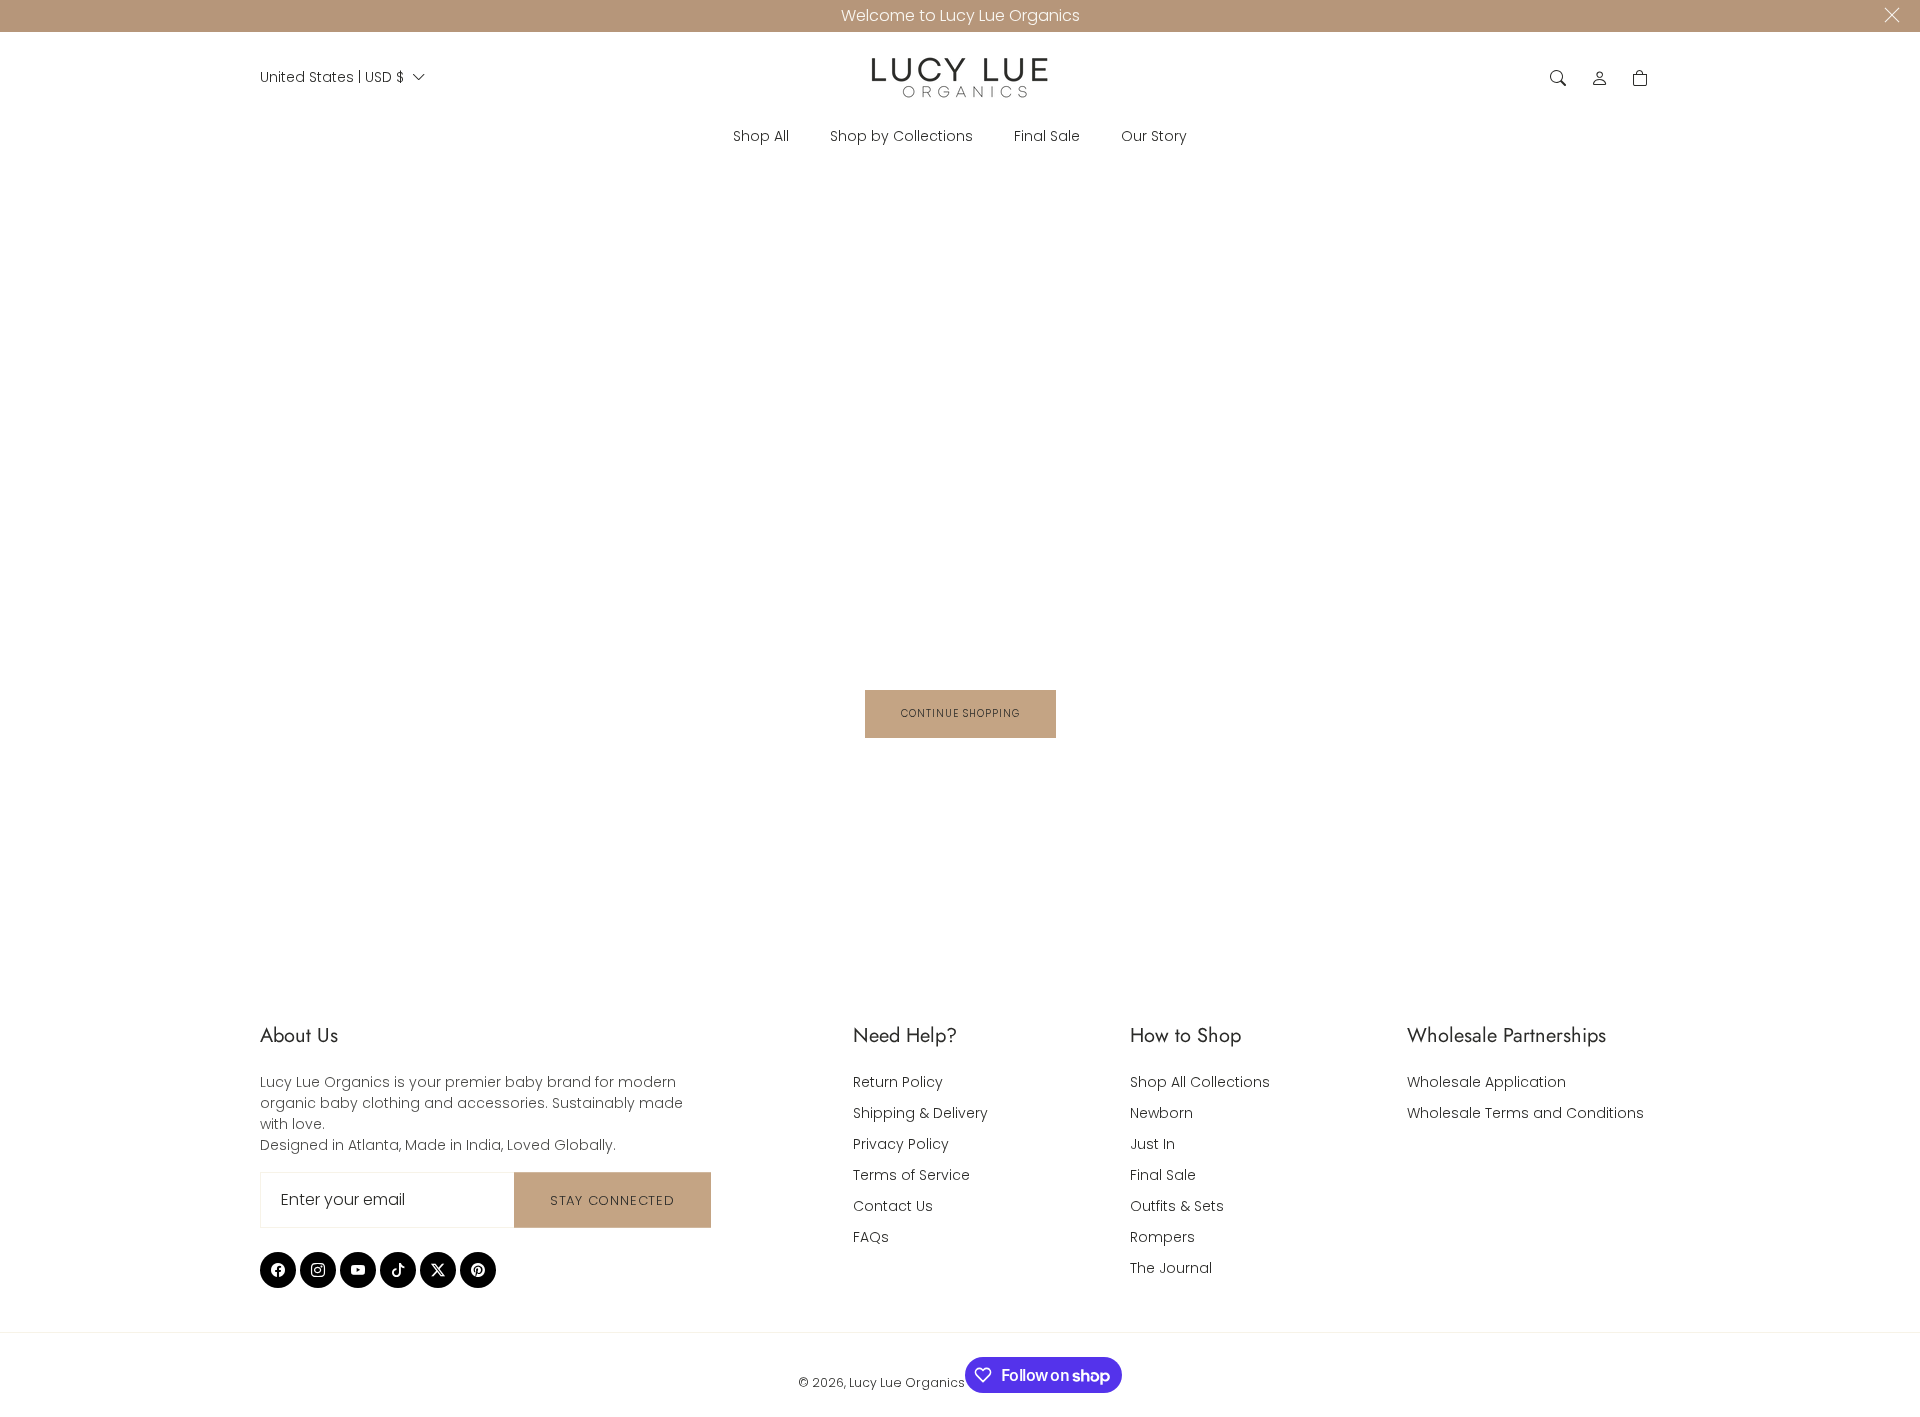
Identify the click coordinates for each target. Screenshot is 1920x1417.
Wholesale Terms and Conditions (1525, 1113)
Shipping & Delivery (920, 1113)
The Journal (1171, 1268)
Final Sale (1163, 1175)
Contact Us (893, 1206)
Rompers (1162, 1237)
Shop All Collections (1200, 1082)
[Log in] (1600, 78)
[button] (1558, 78)
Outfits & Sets (1177, 1206)
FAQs (871, 1237)
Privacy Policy (901, 1144)
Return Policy (898, 1082)
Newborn (1161, 1113)
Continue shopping (960, 713)
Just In (1152, 1144)
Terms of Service (911, 1175)
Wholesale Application (1486, 1082)
